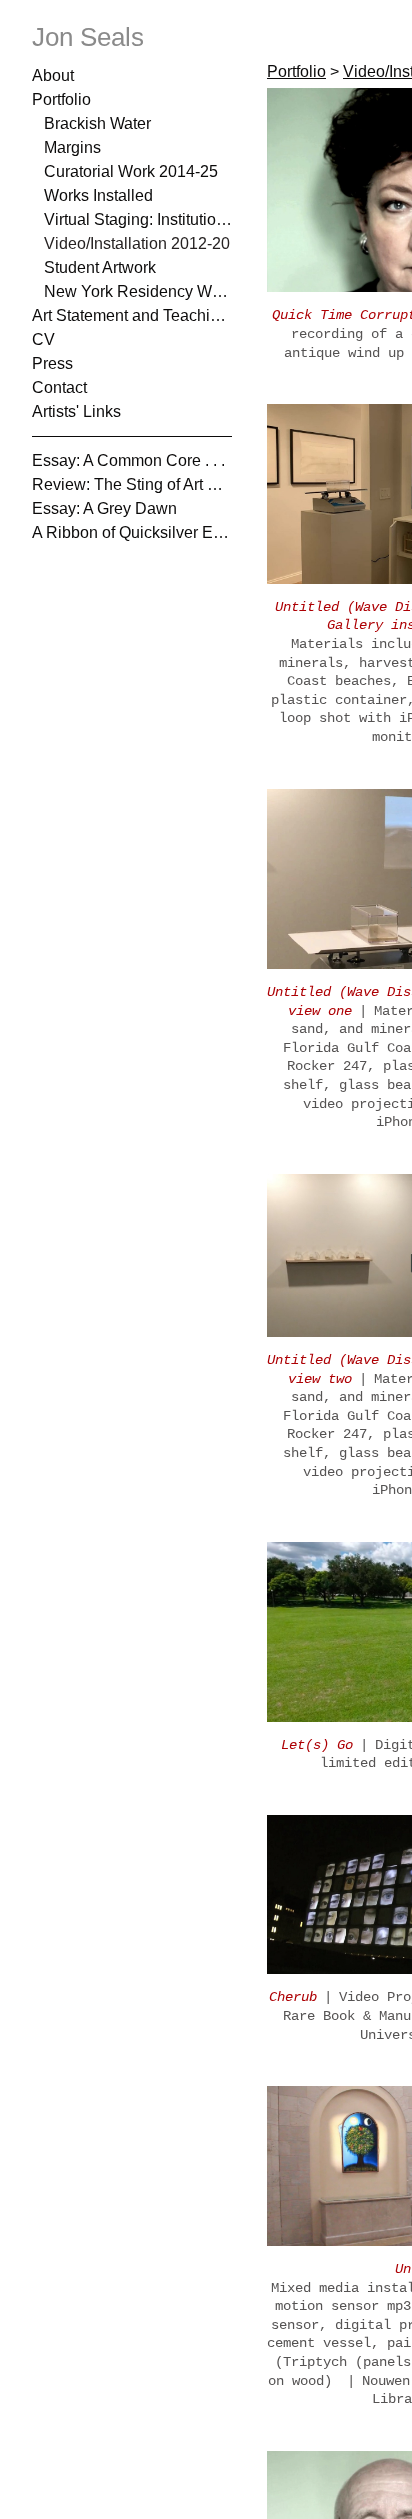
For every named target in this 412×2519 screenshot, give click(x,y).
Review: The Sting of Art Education (132, 484)
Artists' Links (75, 411)
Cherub (293, 1997)
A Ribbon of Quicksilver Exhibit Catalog (132, 532)
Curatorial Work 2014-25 (130, 171)
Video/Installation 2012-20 (135, 243)
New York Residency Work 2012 (138, 291)
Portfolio (62, 99)
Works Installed (97, 195)
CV (42, 339)
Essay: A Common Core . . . (121, 460)
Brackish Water (97, 123)
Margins (71, 147)
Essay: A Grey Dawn (101, 508)
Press (51, 363)
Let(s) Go (317, 1745)
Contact (60, 387)
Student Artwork (101, 267)
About (53, 75)
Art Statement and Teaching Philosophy (132, 315)
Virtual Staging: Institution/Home (138, 219)
